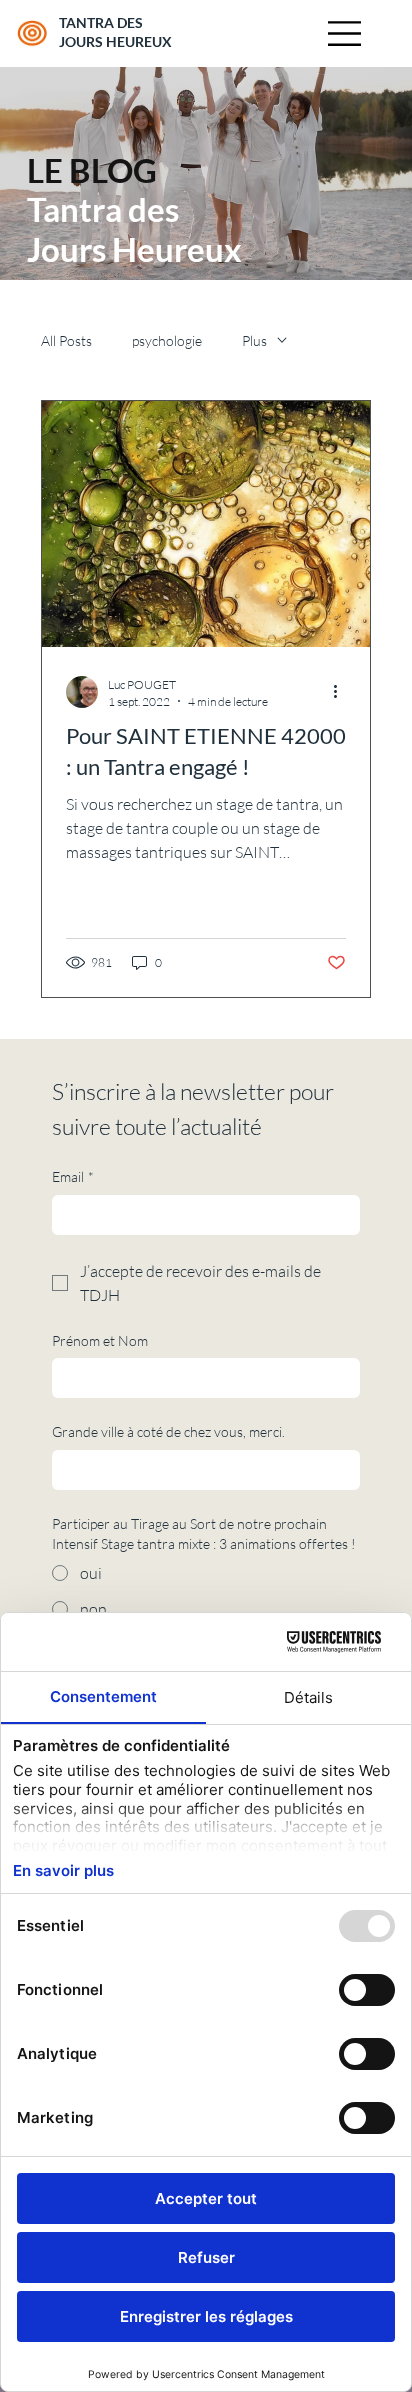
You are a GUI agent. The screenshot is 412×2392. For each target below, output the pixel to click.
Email (73, 1176)
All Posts (66, 340)
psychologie (167, 340)
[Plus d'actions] (343, 692)
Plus (254, 340)
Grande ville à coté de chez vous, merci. (168, 1431)
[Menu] (346, 33)
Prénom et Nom (100, 1340)
